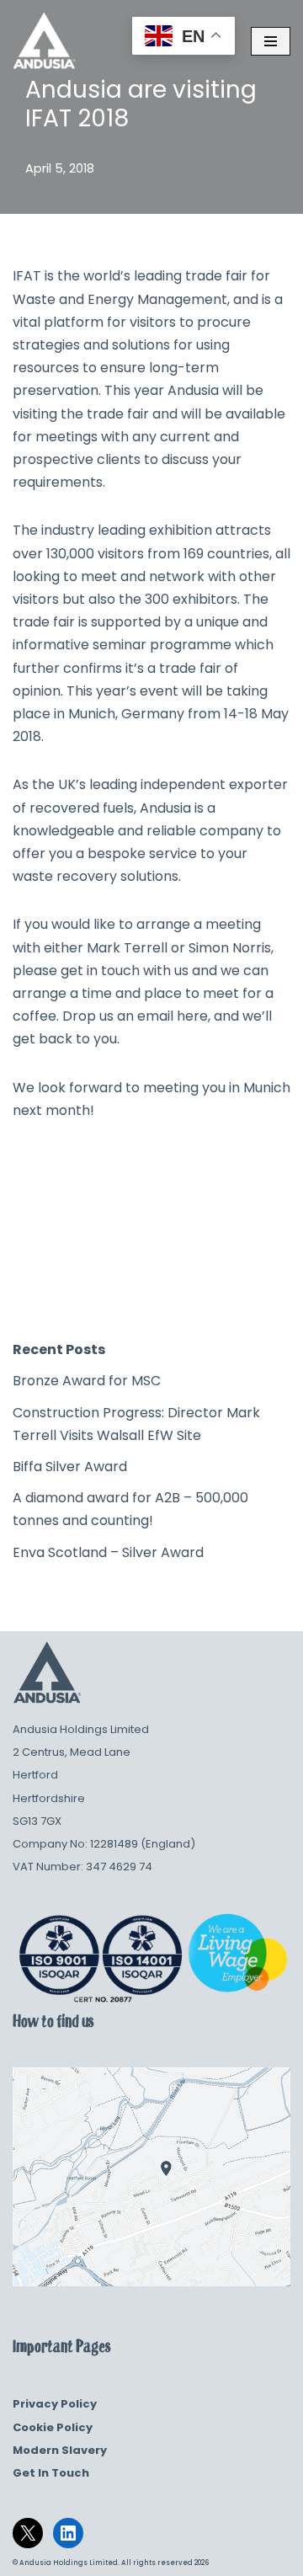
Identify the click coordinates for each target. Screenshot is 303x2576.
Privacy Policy (55, 2404)
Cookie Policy (53, 2427)
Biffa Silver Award (70, 1467)
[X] (28, 2533)
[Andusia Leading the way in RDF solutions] (44, 41)
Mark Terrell (127, 948)
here (192, 1016)
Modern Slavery (60, 2450)
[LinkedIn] (68, 2533)
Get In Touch (51, 2473)
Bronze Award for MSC (87, 1381)
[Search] (271, 1289)
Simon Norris (230, 948)
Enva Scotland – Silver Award (108, 1552)
